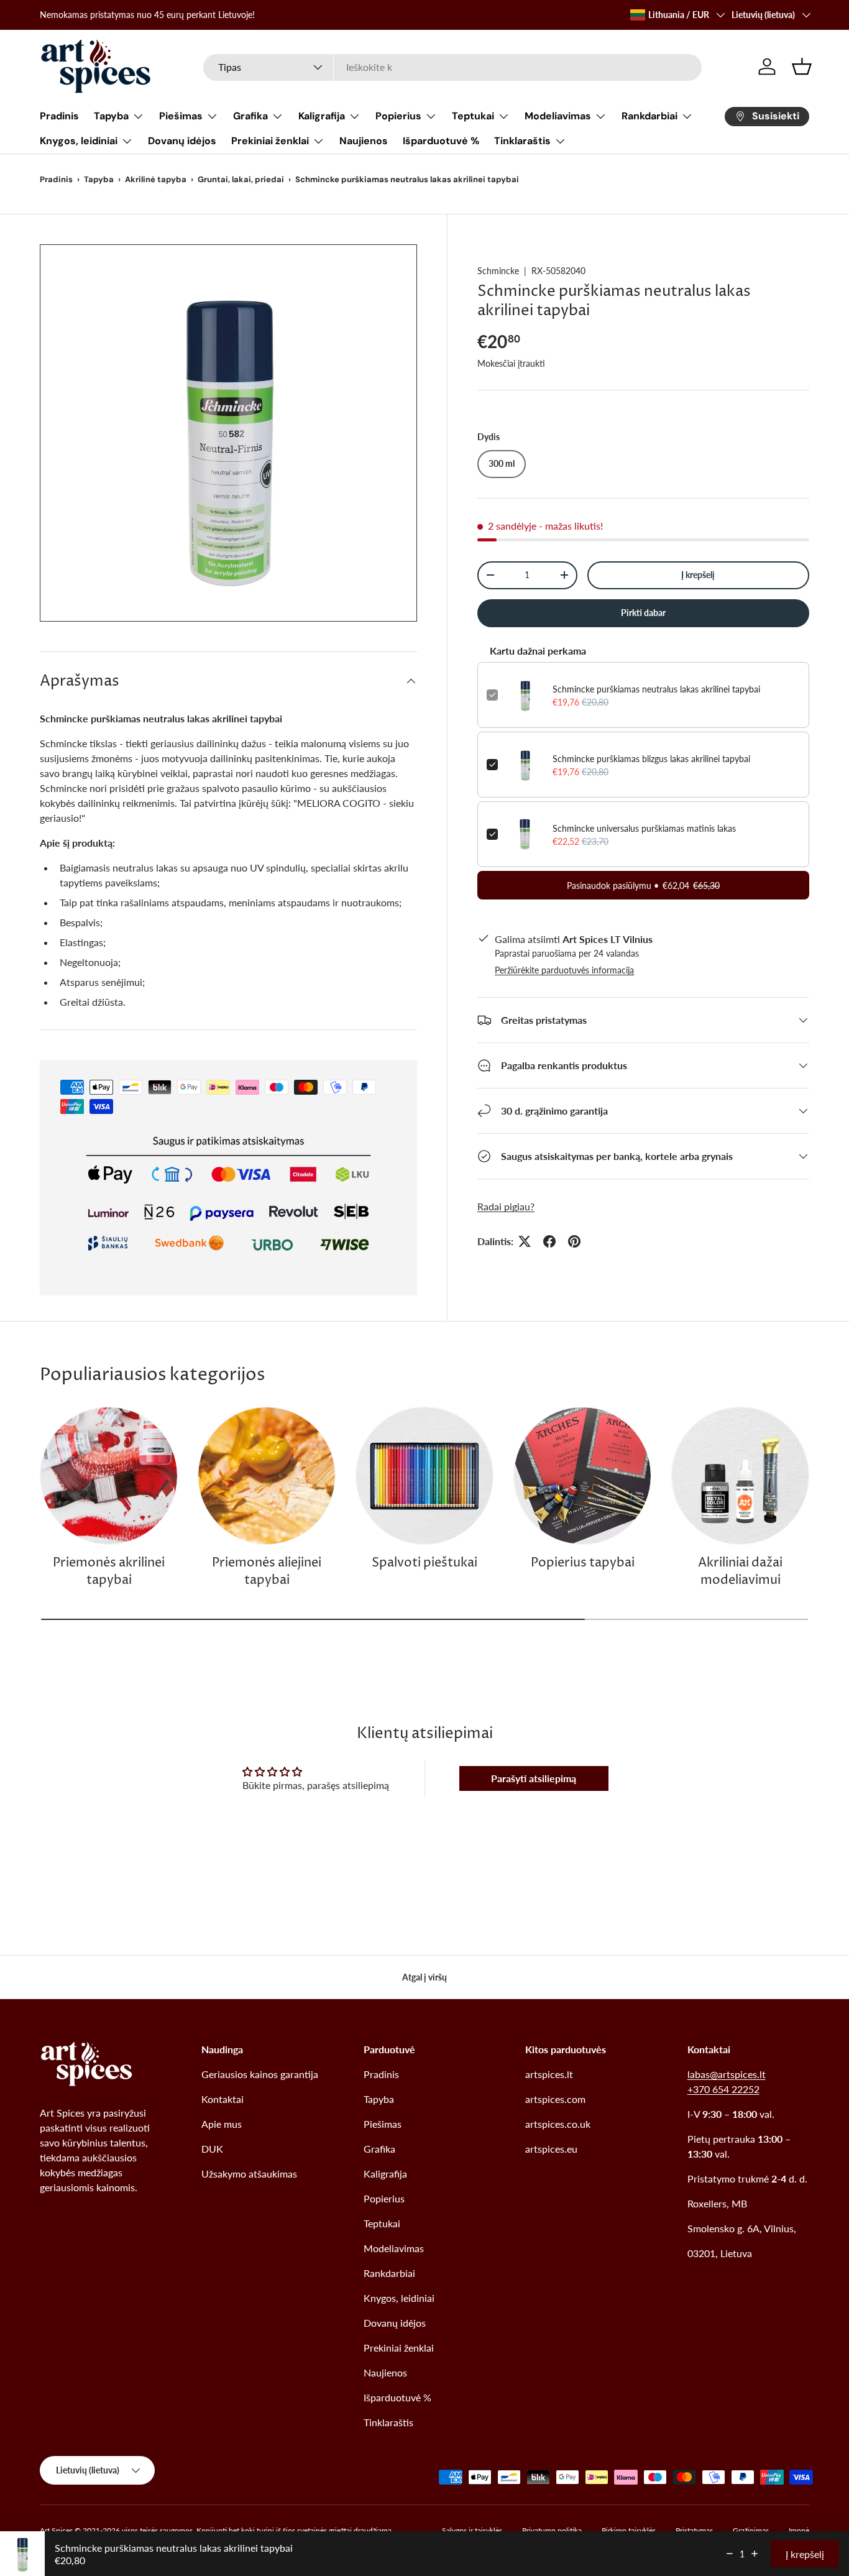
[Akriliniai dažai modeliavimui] (740, 1476)
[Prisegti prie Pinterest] (574, 1241)
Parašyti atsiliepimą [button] (534, 1778)
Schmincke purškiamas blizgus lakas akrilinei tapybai (651, 758)
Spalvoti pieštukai (424, 1563)
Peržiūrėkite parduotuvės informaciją (564, 970)
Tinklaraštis (522, 141)
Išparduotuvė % (441, 141)
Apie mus (222, 2124)
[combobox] (452, 67)
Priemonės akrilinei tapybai (109, 1572)
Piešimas (181, 116)
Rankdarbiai (649, 116)
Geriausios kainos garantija (260, 2074)
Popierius (398, 116)
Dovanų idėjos (182, 141)
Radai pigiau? (506, 1206)
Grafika (250, 116)
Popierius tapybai (583, 1563)
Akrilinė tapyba (156, 179)
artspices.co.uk (558, 2124)
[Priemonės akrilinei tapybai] (109, 1476)
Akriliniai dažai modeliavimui (740, 1572)
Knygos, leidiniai (79, 141)
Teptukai (473, 116)
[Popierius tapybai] (582, 1476)
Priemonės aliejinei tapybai (267, 1572)
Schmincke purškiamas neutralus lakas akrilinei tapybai (656, 688)
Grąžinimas (751, 2530)
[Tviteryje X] (525, 1241)
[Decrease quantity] (730, 2554)
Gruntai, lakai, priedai (241, 179)
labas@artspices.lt (727, 2074)
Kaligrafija (322, 116)
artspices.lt (549, 2074)
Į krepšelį (698, 575)
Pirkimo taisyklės (629, 2530)
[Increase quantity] (755, 2554)
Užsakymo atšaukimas (249, 2173)
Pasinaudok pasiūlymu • (643, 885)
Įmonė (799, 2530)
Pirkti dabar (643, 613)
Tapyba (111, 116)
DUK (212, 2149)
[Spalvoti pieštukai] (424, 1476)
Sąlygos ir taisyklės (472, 2530)
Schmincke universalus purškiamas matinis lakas (644, 828)
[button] (802, 67)
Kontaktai (223, 2099)
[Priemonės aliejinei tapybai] (267, 1476)
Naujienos (364, 141)
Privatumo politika (552, 2530)
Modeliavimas (558, 116)
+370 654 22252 (723, 2089)
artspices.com (555, 2099)
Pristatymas (694, 2530)
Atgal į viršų (424, 1977)
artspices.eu (551, 2149)
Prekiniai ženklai (270, 141)
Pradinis (59, 116)
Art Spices (56, 2530)
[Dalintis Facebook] (549, 1241)
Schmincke (498, 271)
